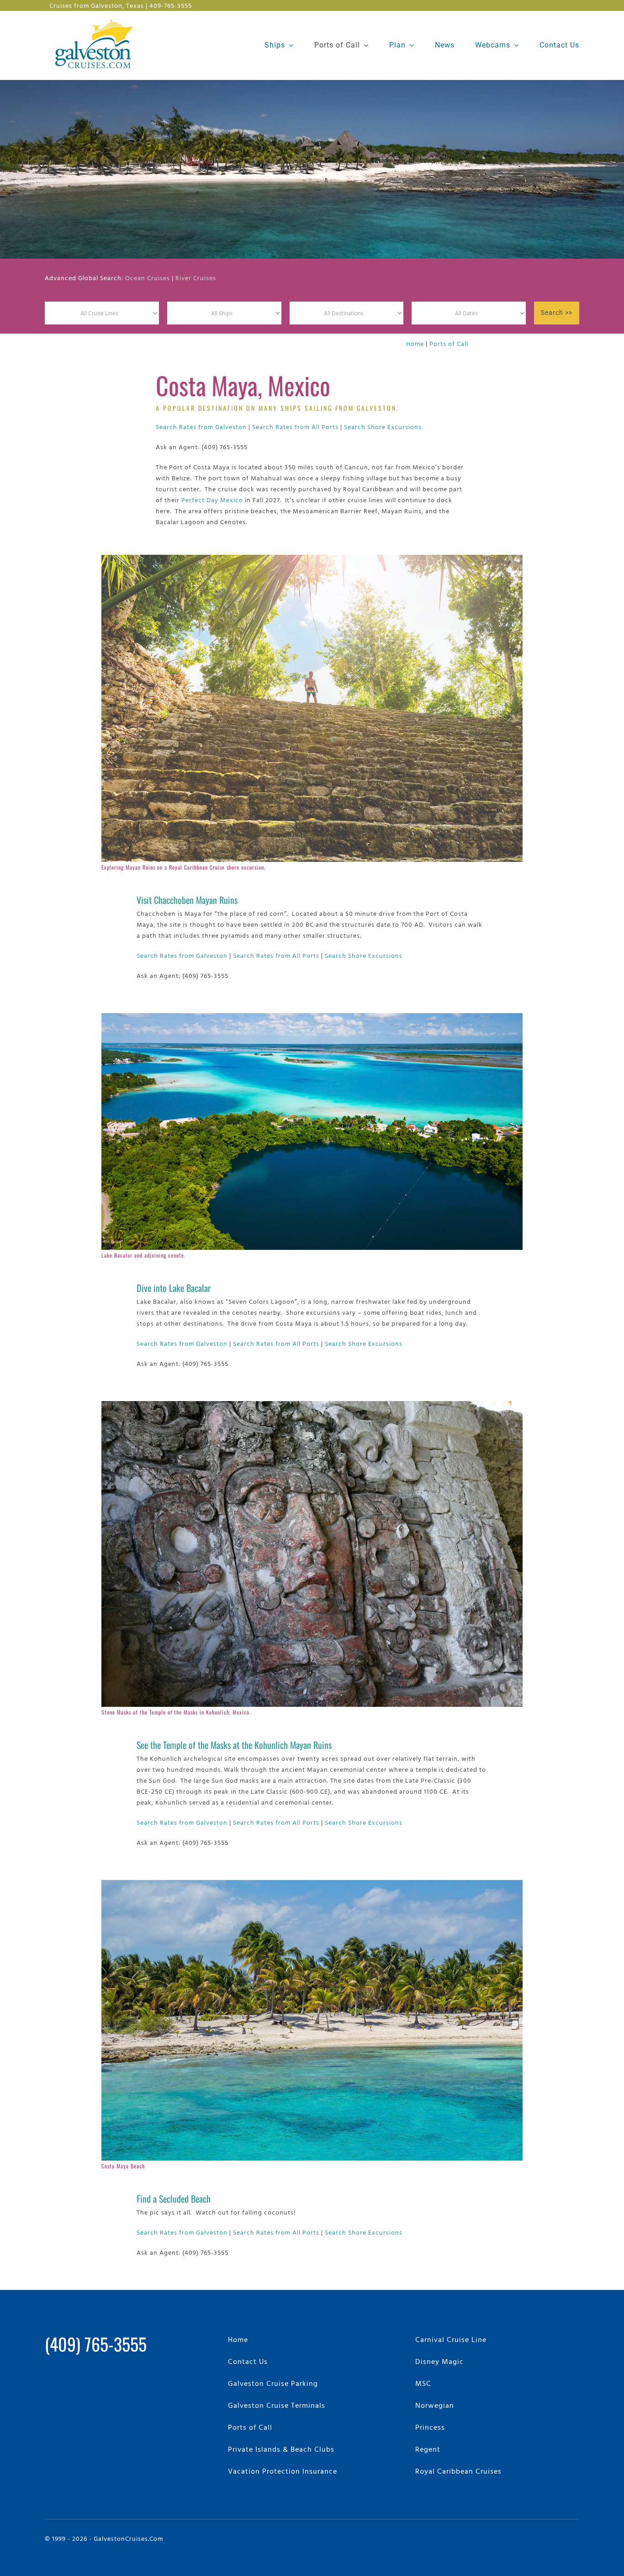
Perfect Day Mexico (212, 500)
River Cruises (196, 278)
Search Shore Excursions (383, 427)
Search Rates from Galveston (201, 427)
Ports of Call (449, 343)
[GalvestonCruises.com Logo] (96, 19)
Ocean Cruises (148, 278)
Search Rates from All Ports (295, 427)
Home (415, 343)
